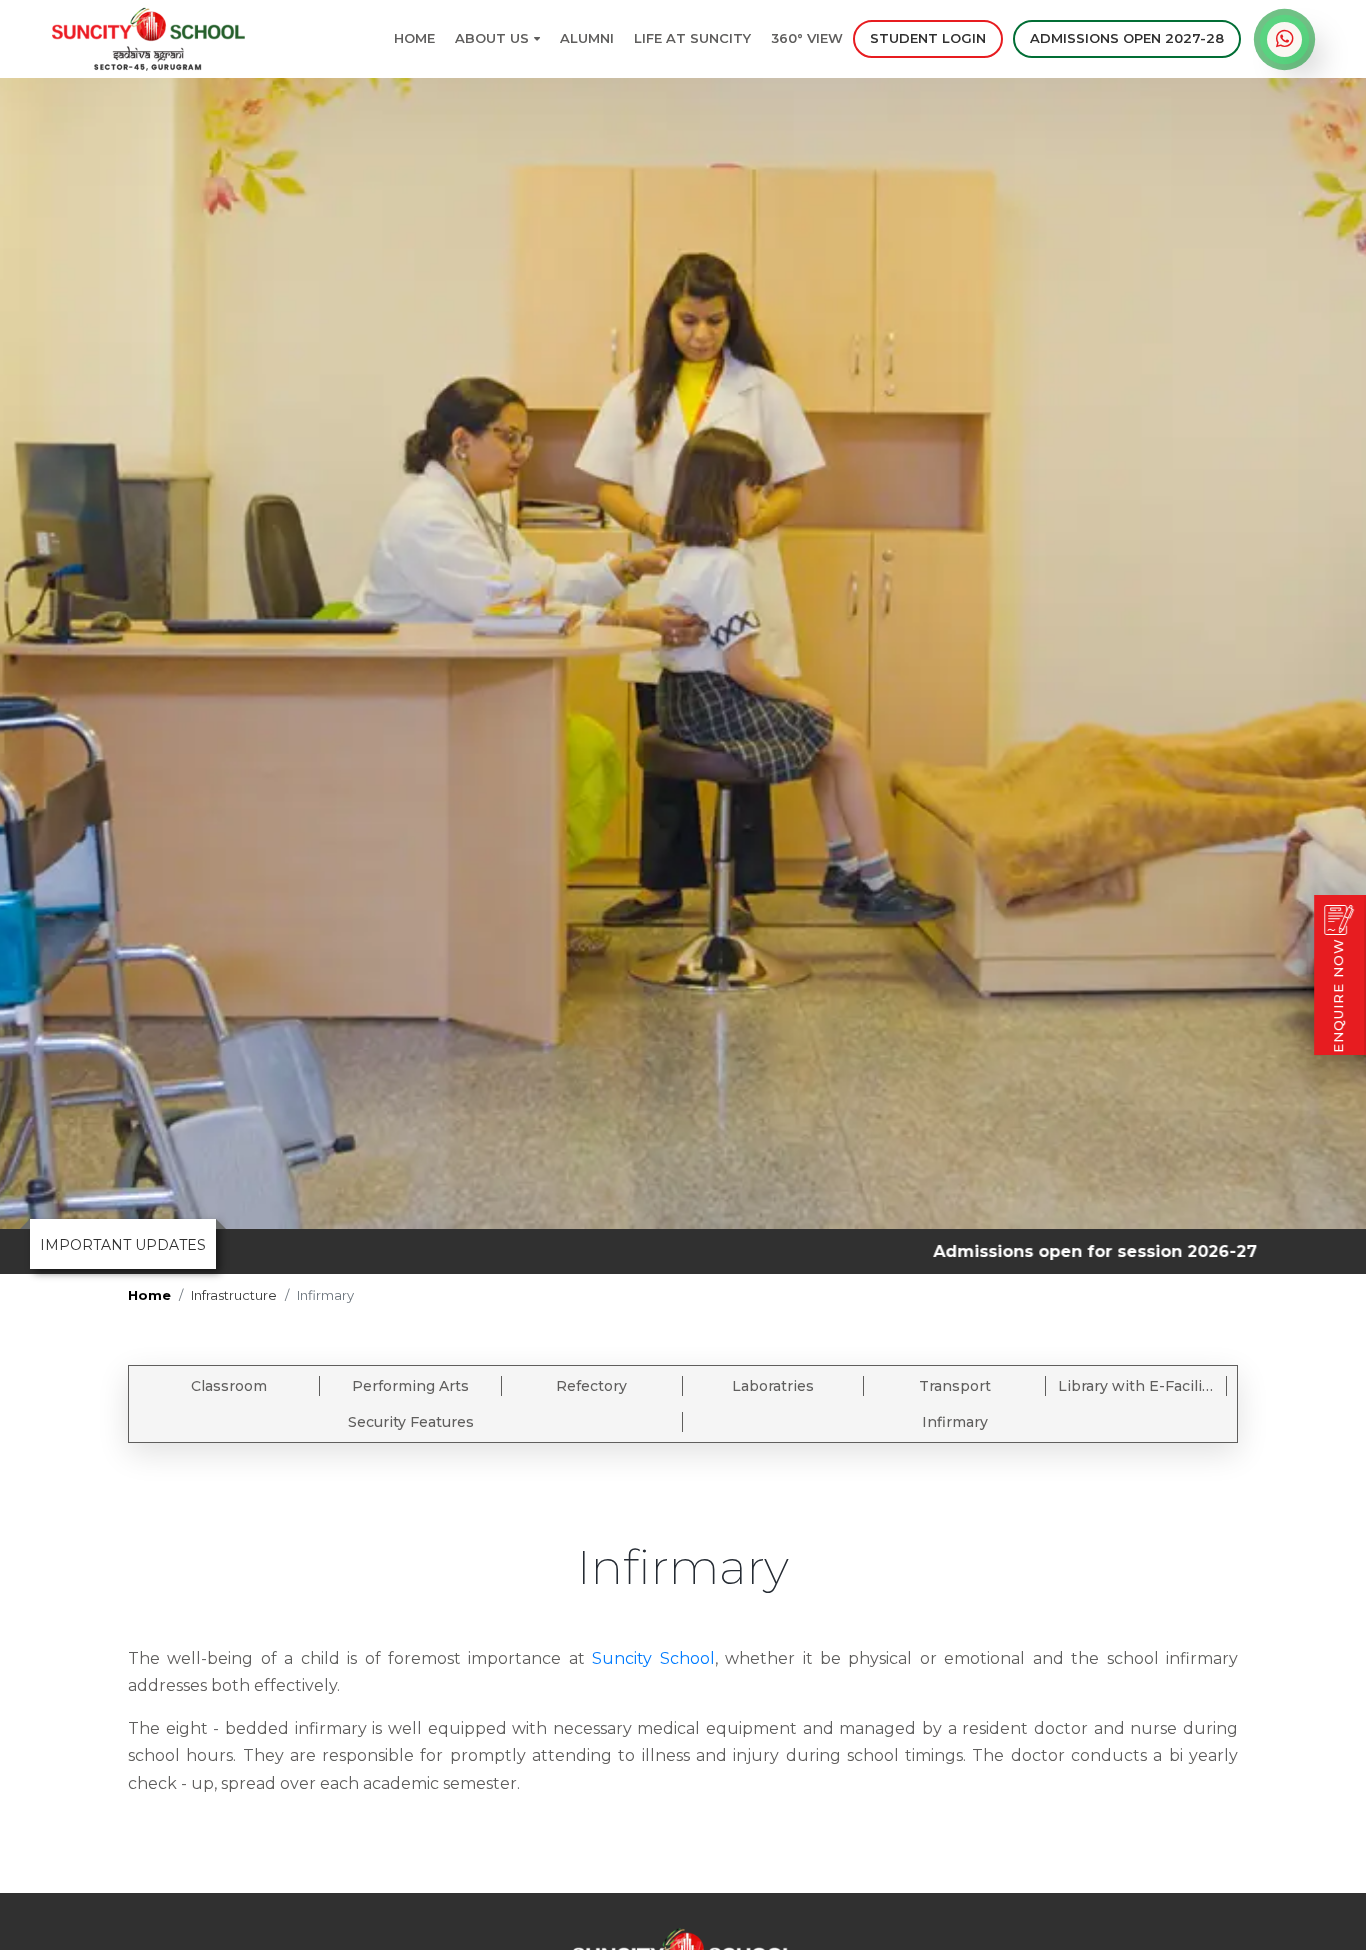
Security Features (411, 1422)
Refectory (591, 1386)
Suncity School (653, 1658)
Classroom (229, 1386)
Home (414, 38)
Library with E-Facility (1136, 1386)
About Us (492, 38)
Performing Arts (410, 1386)
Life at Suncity (692, 38)
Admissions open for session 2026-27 (1012, 1251)
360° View (807, 38)
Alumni (587, 38)
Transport (955, 1386)
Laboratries (773, 1386)
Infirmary (955, 1422)
